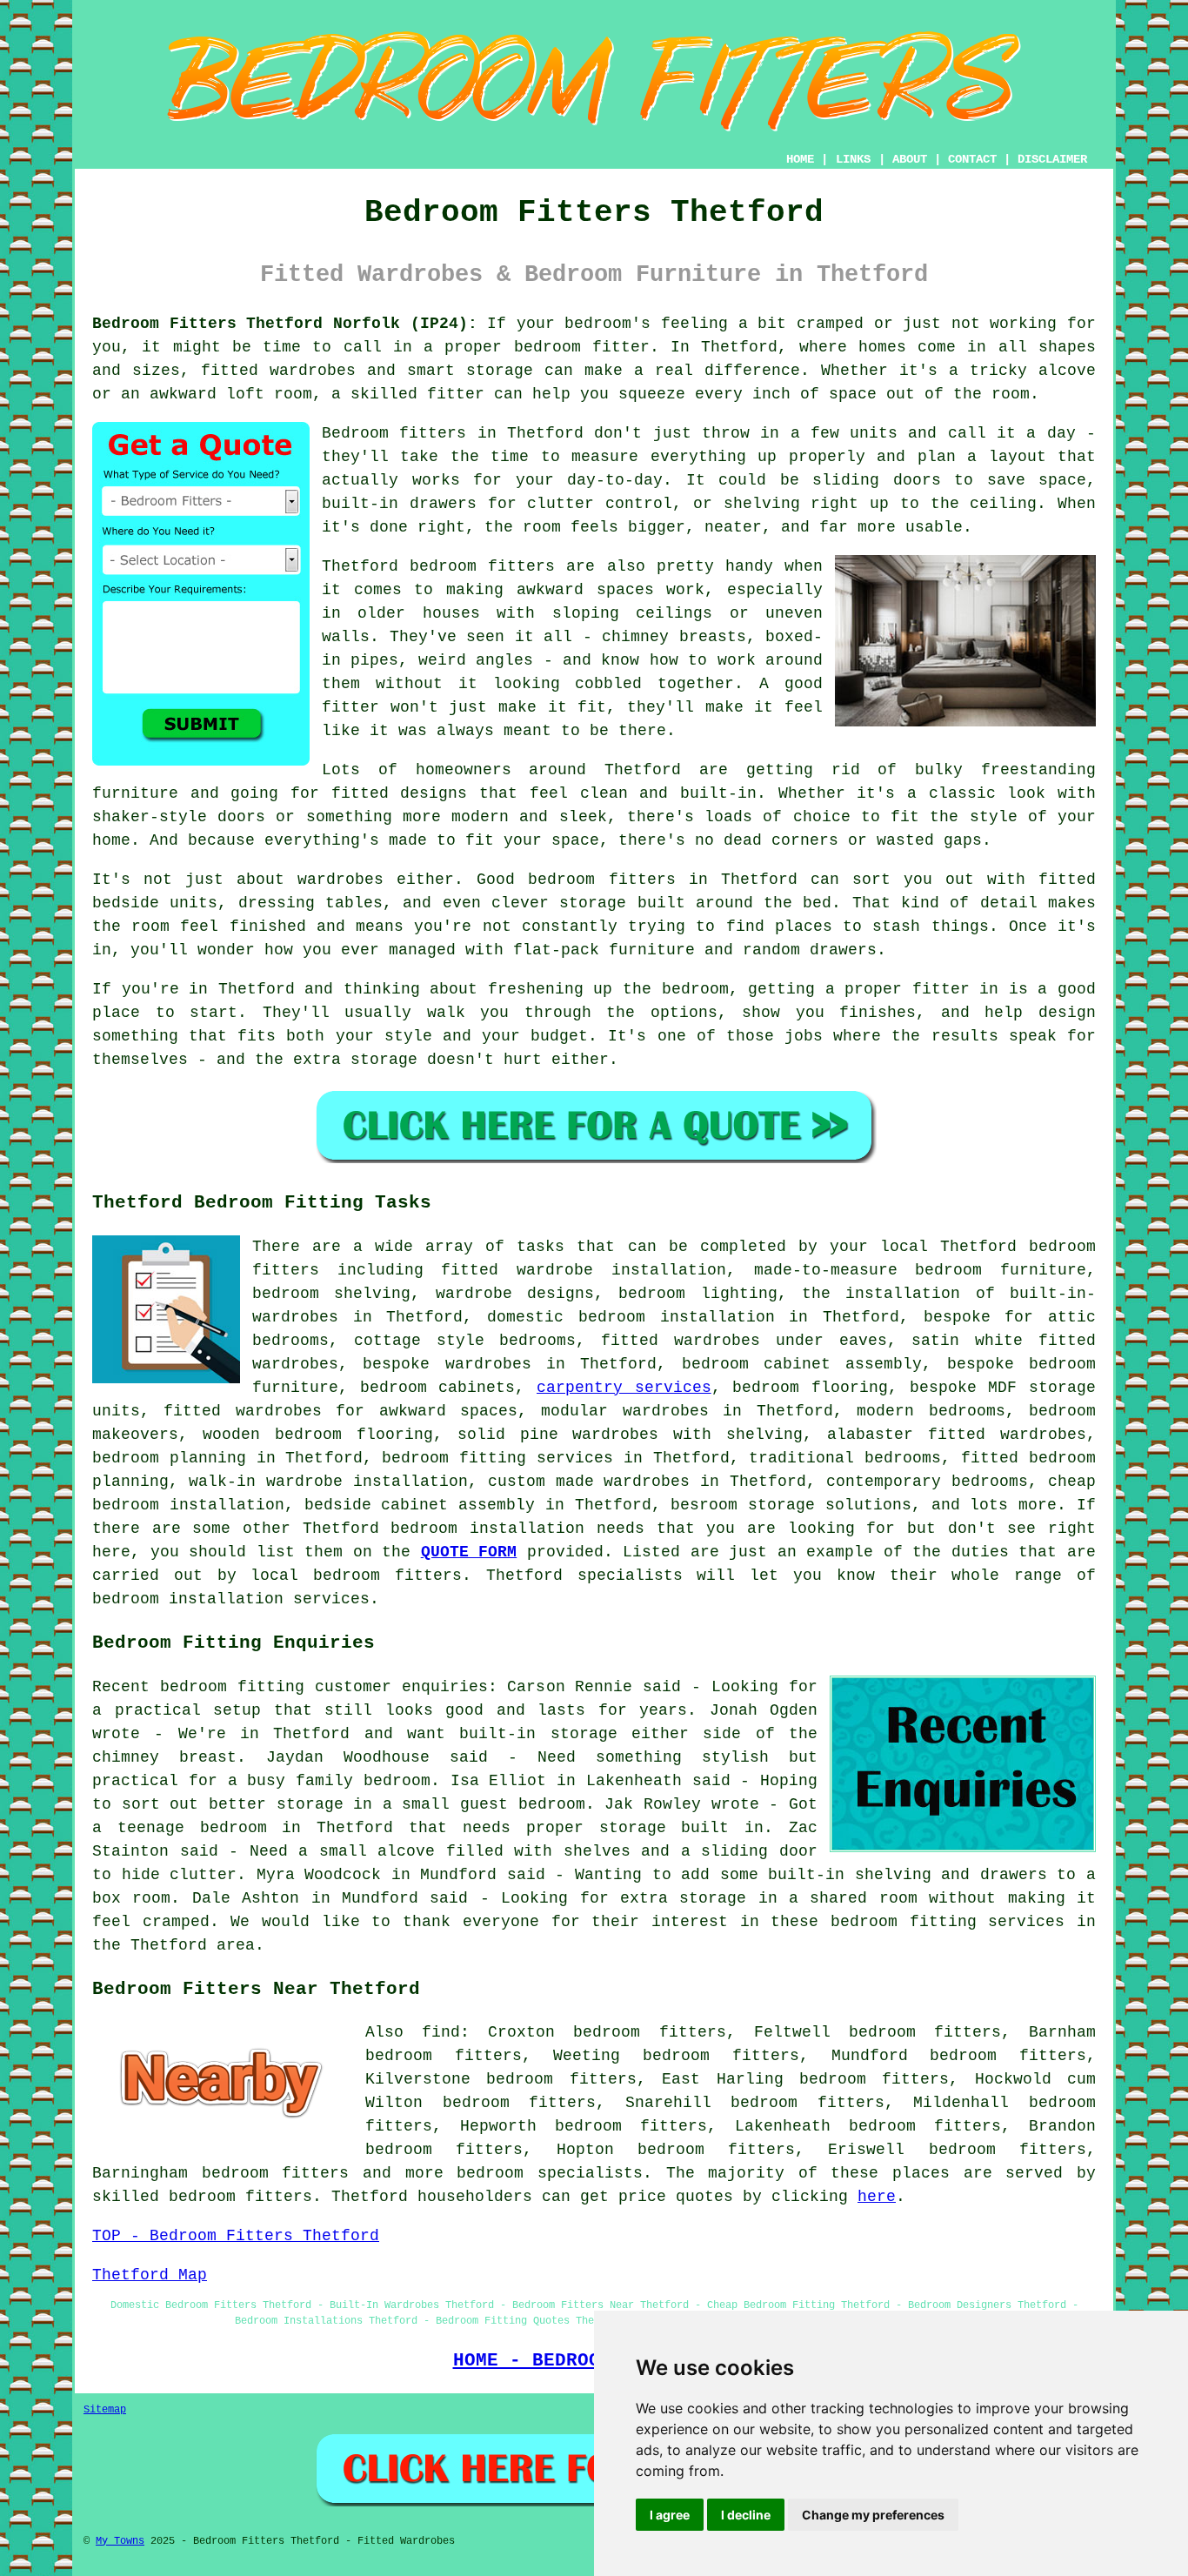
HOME (800, 159)
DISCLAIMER (1052, 159)
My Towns (120, 2541)
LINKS (853, 159)
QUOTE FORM (469, 1552)
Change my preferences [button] (873, 2515)
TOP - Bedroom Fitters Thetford (236, 2236)
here (877, 2197)
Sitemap (105, 2410)
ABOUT (910, 159)
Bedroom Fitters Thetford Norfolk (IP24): (285, 324)
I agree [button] (670, 2515)
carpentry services (624, 1388)
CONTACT (972, 159)
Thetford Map (150, 2275)
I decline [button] (746, 2515)
